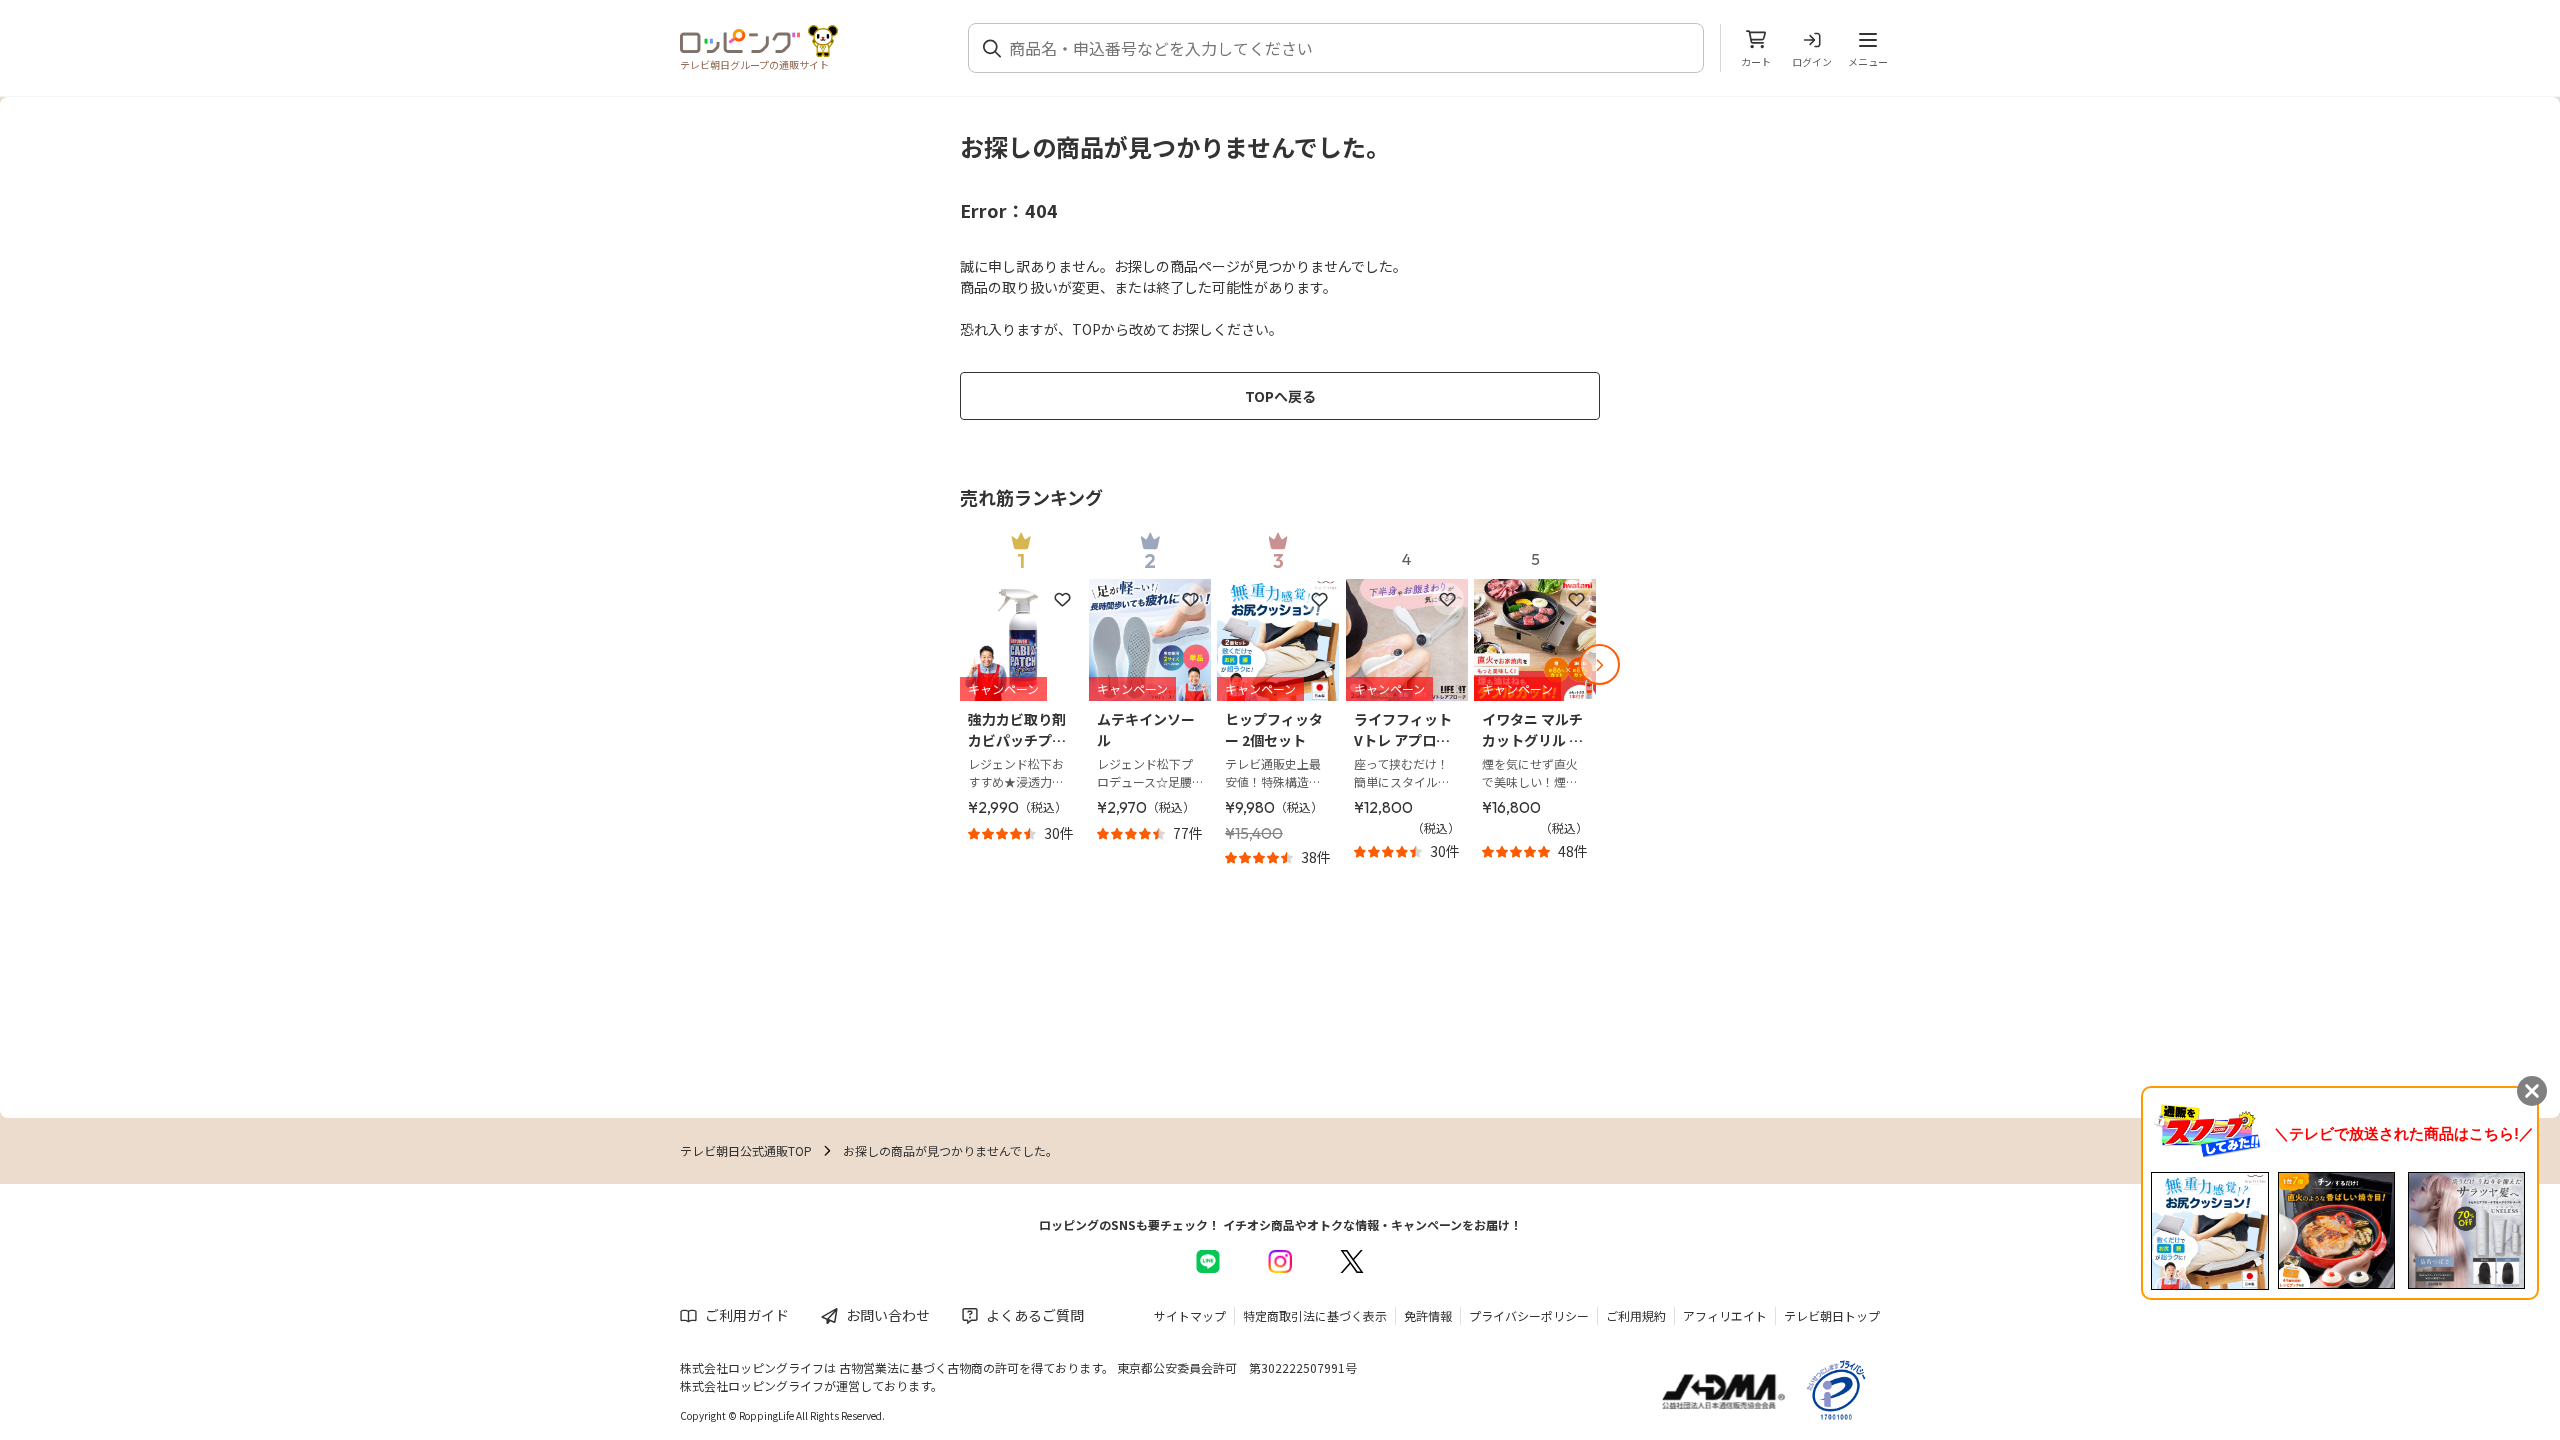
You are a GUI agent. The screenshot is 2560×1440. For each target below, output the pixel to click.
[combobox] (1348, 48)
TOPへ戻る (1280, 396)
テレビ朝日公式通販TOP (746, 1150)
